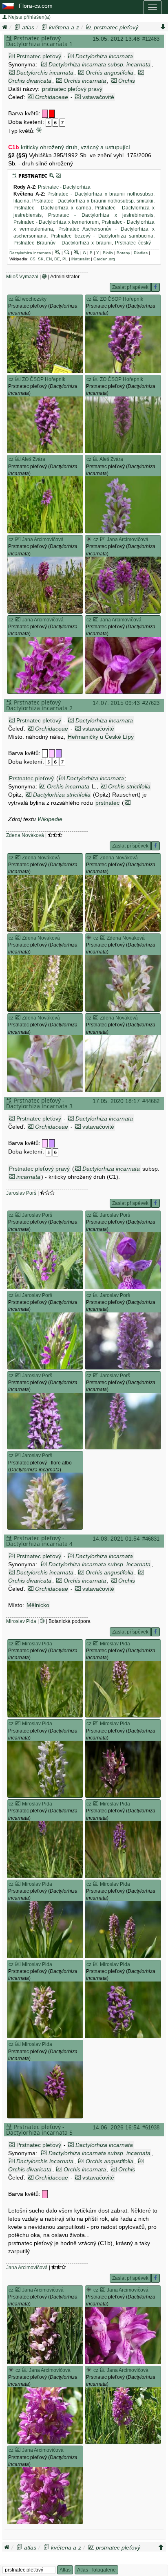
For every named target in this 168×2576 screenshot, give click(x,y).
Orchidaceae (52, 97)
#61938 (151, 2128)
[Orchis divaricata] (141, 73)
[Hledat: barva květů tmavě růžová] (45, 113)
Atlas (65, 2570)
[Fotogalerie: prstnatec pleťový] (89, 27)
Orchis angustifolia (109, 73)
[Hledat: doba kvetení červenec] (63, 122)
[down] (163, 27)
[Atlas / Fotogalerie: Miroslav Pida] (18, 1644)
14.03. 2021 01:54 (116, 1539)
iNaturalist (81, 259)
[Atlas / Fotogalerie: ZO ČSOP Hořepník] (96, 299)
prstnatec (107, 803)
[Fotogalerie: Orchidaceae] (31, 97)
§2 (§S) (18, 155)
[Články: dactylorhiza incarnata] (67, 253)
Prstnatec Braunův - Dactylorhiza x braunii (63, 243)
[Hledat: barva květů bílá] (45, 753)
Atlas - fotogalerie (96, 2570)
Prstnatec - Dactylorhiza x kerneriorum (56, 222)
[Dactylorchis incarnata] (12, 73)
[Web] (44, 277)
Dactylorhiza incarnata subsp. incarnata (99, 64)
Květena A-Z (29, 194)
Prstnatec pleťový (39, 56)
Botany (123, 253)
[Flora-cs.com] (9, 6)
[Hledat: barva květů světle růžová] (52, 753)
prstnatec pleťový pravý (72, 89)
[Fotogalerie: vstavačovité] (78, 97)
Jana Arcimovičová (27, 2268)
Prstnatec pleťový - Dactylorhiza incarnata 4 (39, 1541)
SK (41, 259)
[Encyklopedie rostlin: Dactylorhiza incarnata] (76, 253)
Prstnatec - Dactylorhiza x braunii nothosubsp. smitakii (93, 201)
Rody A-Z (24, 187)
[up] (161, 2547)
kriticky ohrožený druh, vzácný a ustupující (75, 147)
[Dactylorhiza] (128, 803)
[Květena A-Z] (44, 27)
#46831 (151, 1539)
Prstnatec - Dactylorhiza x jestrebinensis (101, 215)
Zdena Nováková (25, 835)
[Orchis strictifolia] (114, 81)
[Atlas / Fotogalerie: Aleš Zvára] (18, 459)
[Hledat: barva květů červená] (52, 113)
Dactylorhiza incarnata (104, 56)
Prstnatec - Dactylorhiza (64, 187)
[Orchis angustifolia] (81, 73)
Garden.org (104, 259)
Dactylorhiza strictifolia (62, 795)
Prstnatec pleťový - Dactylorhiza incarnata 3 (39, 1103)
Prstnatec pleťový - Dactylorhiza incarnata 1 (39, 41)
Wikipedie (50, 819)
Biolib (108, 253)
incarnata (28, 1177)
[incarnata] (12, 1177)
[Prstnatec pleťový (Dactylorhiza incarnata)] (45, 345)
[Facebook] (156, 287)
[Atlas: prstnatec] (51, 176)
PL (65, 259)
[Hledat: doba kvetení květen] (49, 122)
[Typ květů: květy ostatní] (39, 131)
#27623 (151, 703)
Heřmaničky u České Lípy (101, 737)
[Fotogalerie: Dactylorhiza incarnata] (71, 56)
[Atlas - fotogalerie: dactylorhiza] (89, 539)
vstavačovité (98, 97)
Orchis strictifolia (129, 786)
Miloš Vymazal (22, 277)
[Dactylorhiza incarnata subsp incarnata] (44, 64)
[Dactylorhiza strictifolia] (29, 795)
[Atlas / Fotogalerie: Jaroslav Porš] (18, 1215)
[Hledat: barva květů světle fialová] (59, 753)
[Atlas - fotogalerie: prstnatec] (58, 176)
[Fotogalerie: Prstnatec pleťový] (12, 56)
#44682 (151, 1101)
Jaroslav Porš (21, 1193)
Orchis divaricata (30, 81)
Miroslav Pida (21, 1621)
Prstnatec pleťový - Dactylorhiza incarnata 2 (39, 705)
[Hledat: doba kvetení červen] (56, 122)
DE (57, 259)
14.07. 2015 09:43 (116, 703)
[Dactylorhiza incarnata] (62, 778)
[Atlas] (18, 27)
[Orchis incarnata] (59, 81)
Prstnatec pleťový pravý (39, 1169)
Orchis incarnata (85, 81)
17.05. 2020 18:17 (116, 1101)
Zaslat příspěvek (130, 287)
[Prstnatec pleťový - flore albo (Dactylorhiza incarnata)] (45, 1501)
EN (49, 259)
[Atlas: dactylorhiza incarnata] (57, 253)
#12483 (151, 39)
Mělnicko (38, 1605)
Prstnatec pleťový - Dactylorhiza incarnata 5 (39, 2130)
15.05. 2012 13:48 (116, 39)
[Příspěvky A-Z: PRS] (14, 176)
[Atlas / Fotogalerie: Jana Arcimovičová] (18, 539)
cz (11, 299)
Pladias (141, 253)
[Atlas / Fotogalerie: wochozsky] (18, 299)
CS (33, 259)
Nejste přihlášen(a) (29, 17)
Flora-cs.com (36, 6)
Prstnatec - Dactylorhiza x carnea (52, 208)
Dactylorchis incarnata (45, 73)
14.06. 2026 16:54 (116, 2127)
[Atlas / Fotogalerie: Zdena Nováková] (18, 858)
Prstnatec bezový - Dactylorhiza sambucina (102, 236)
